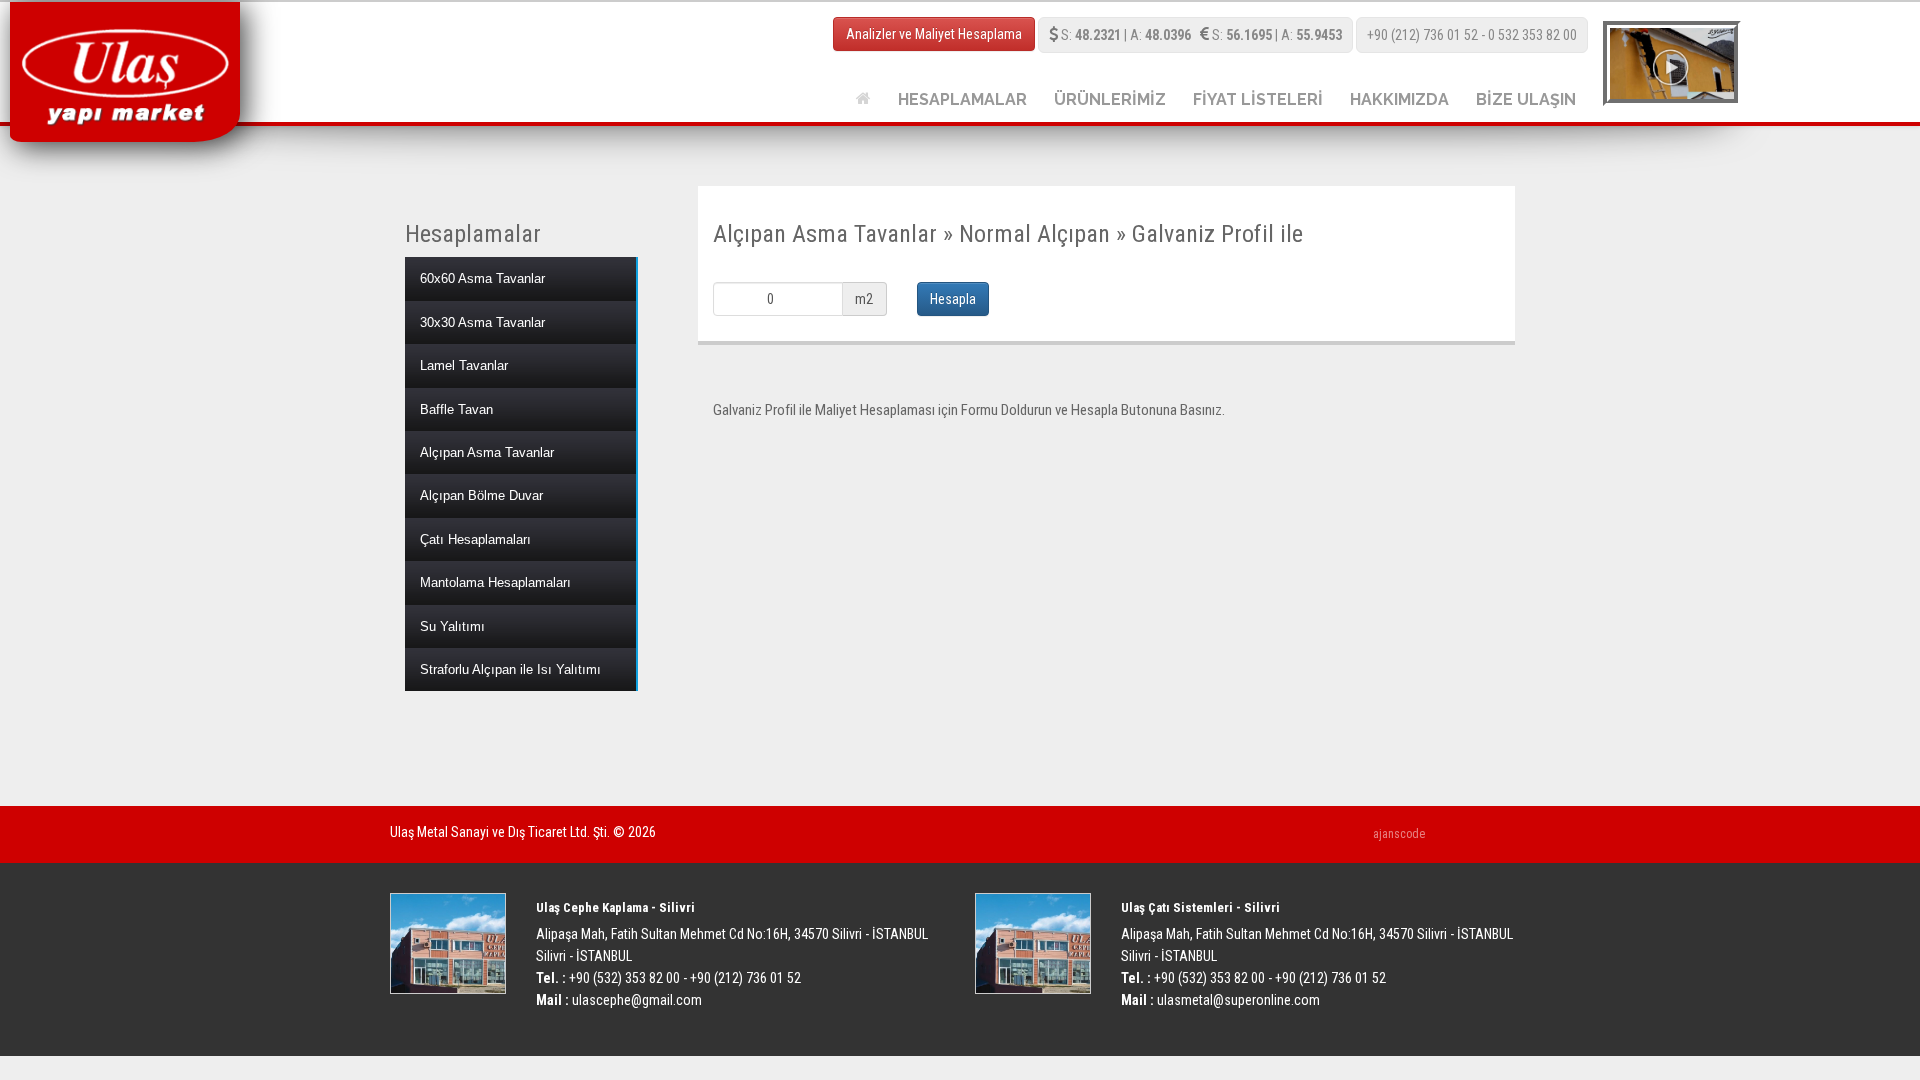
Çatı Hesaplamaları (475, 539)
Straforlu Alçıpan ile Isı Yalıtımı (510, 669)
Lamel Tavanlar (464, 365)
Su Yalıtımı (452, 626)
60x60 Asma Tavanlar (482, 278)
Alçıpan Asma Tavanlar (487, 452)
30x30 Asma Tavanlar (482, 322)
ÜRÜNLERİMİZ (1110, 99)
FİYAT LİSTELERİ (1258, 99)
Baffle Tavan (456, 409)
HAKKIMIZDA (1399, 99)
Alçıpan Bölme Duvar (481, 495)
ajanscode (1399, 834)
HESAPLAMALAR (962, 99)
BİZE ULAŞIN (1526, 99)
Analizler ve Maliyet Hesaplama (934, 34)
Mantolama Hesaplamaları (495, 582)
